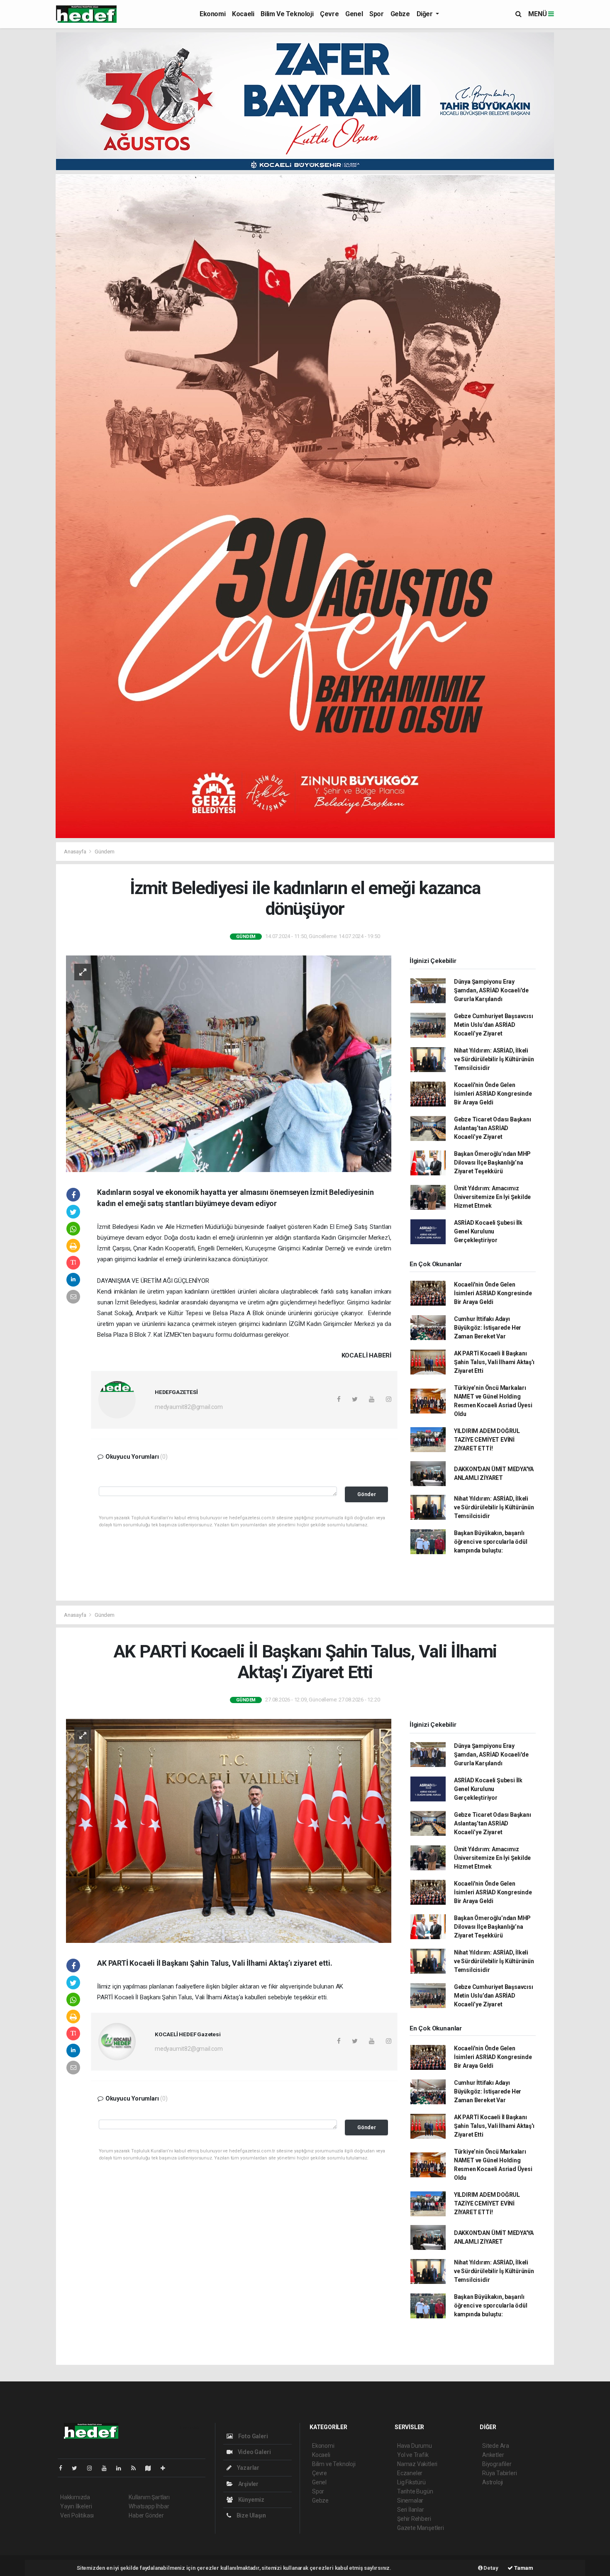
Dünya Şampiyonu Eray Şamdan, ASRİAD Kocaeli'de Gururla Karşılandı (491, 990)
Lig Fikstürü (411, 2482)
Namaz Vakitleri (417, 2464)
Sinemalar (410, 2500)
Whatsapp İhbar (149, 2506)
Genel (354, 14)
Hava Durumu (415, 2446)
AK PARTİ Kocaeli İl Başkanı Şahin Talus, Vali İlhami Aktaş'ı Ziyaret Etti (494, 1362)
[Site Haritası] (151, 2468)
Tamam (523, 2568)
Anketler (493, 2455)
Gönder (367, 1494)
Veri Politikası (77, 2515)
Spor (376, 14)
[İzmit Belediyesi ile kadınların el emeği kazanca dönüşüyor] (229, 1063)
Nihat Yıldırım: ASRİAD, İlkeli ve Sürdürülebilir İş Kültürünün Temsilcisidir (494, 1059)
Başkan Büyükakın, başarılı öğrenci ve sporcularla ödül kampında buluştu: (491, 1542)
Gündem (105, 852)
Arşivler (248, 2484)
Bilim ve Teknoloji (287, 14)
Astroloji (493, 2482)
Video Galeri (254, 2452)
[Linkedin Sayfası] (122, 2468)
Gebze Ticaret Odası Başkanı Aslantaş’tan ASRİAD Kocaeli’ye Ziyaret (493, 1128)
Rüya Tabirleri (499, 2473)
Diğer (426, 14)
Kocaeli (243, 14)
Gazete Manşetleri (421, 2528)
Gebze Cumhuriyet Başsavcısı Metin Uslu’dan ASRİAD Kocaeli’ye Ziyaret (494, 1025)
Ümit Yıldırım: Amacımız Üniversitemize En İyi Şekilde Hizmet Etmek (492, 1197)
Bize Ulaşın (251, 2515)
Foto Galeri (253, 2436)
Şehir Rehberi (414, 2519)
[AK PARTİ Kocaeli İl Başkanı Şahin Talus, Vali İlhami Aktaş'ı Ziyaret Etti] (229, 1830)
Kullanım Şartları (149, 2497)
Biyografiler (497, 2464)
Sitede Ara (496, 2446)
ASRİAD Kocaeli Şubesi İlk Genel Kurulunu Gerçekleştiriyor (488, 1231)
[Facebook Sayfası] (64, 2468)
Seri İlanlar (411, 2510)
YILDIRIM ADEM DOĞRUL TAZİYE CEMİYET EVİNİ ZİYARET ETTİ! (487, 1440)
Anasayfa (76, 852)
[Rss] (137, 2468)
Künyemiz (251, 2500)
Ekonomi (212, 14)
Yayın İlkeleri (76, 2506)
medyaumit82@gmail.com (189, 1407)
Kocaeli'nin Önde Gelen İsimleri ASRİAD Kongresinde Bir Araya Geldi (493, 1094)
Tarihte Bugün (415, 2491)
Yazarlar (248, 2468)
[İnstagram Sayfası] (93, 2468)
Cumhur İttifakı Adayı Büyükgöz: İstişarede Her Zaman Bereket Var (488, 1328)
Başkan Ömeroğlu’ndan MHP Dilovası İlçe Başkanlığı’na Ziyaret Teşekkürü (492, 1162)
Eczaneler (410, 2473)
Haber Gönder (146, 2515)
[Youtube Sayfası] (107, 2468)
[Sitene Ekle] (166, 2468)
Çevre (329, 14)
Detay (490, 2568)
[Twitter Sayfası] (78, 2468)
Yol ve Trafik (413, 2455)
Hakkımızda (75, 2497)
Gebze (400, 14)
